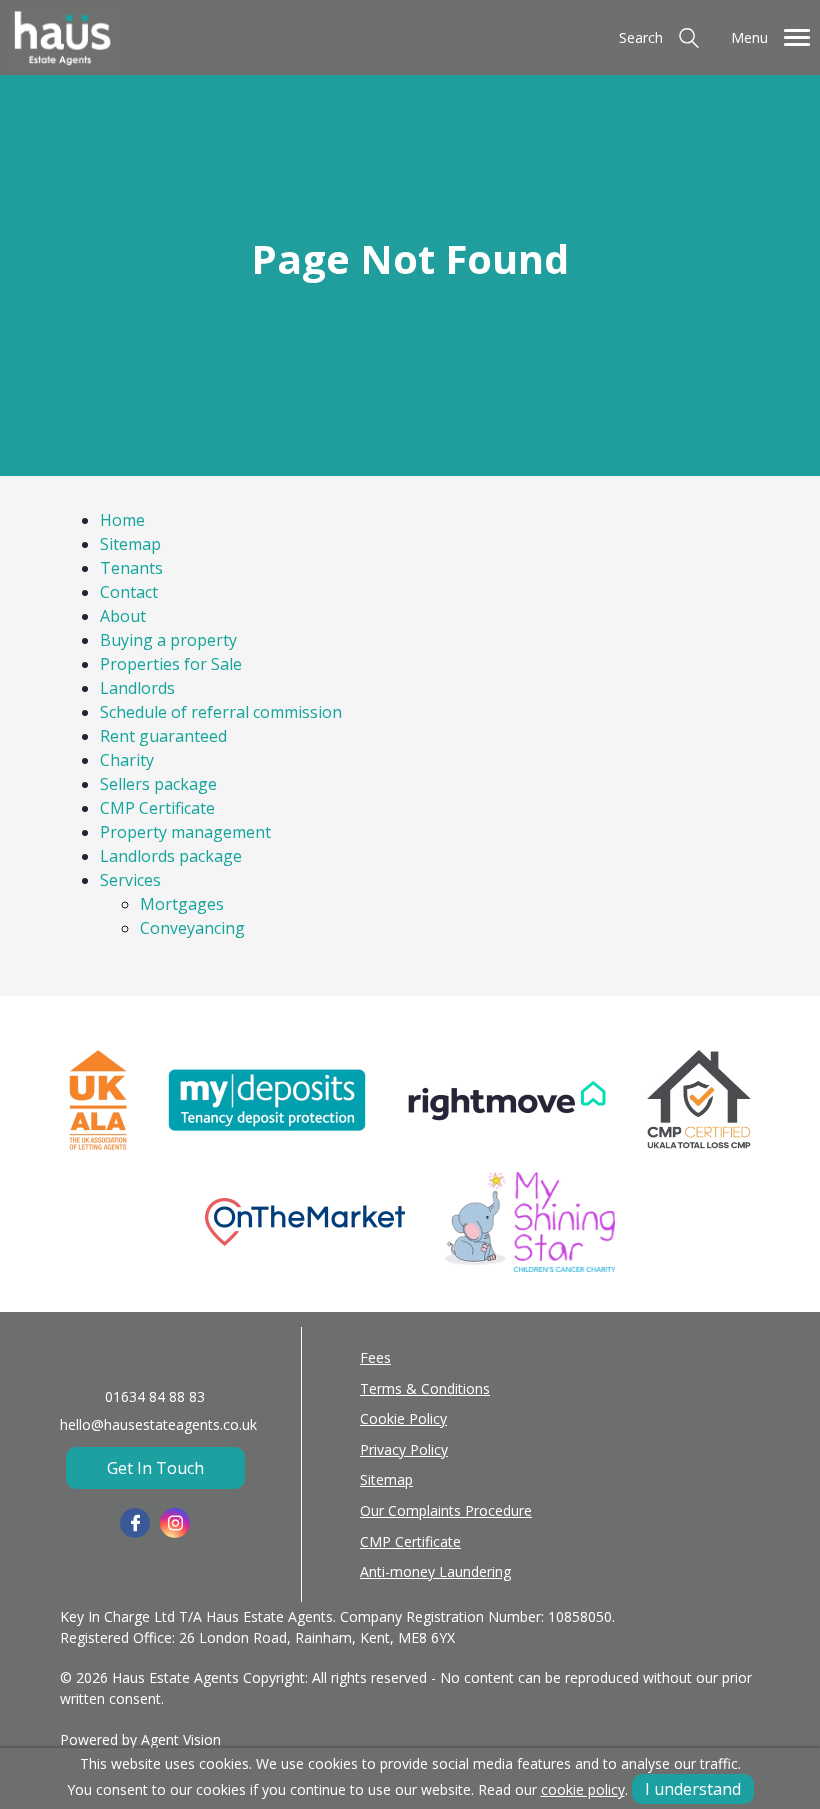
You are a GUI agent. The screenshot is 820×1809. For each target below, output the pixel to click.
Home (122, 520)
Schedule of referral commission (221, 712)
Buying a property (168, 640)
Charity (127, 760)
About (123, 616)
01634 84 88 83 (155, 1396)
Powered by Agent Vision (140, 1739)
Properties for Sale (171, 664)
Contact (129, 592)
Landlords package (171, 856)
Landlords (137, 688)
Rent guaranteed (163, 736)
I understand (693, 1789)
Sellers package (158, 784)
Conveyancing (192, 928)
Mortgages (182, 904)
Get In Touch (155, 1468)
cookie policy (583, 1789)
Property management (185, 832)
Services (130, 880)
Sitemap (130, 544)
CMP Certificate (157, 808)
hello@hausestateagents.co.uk (158, 1424)
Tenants (131, 568)
